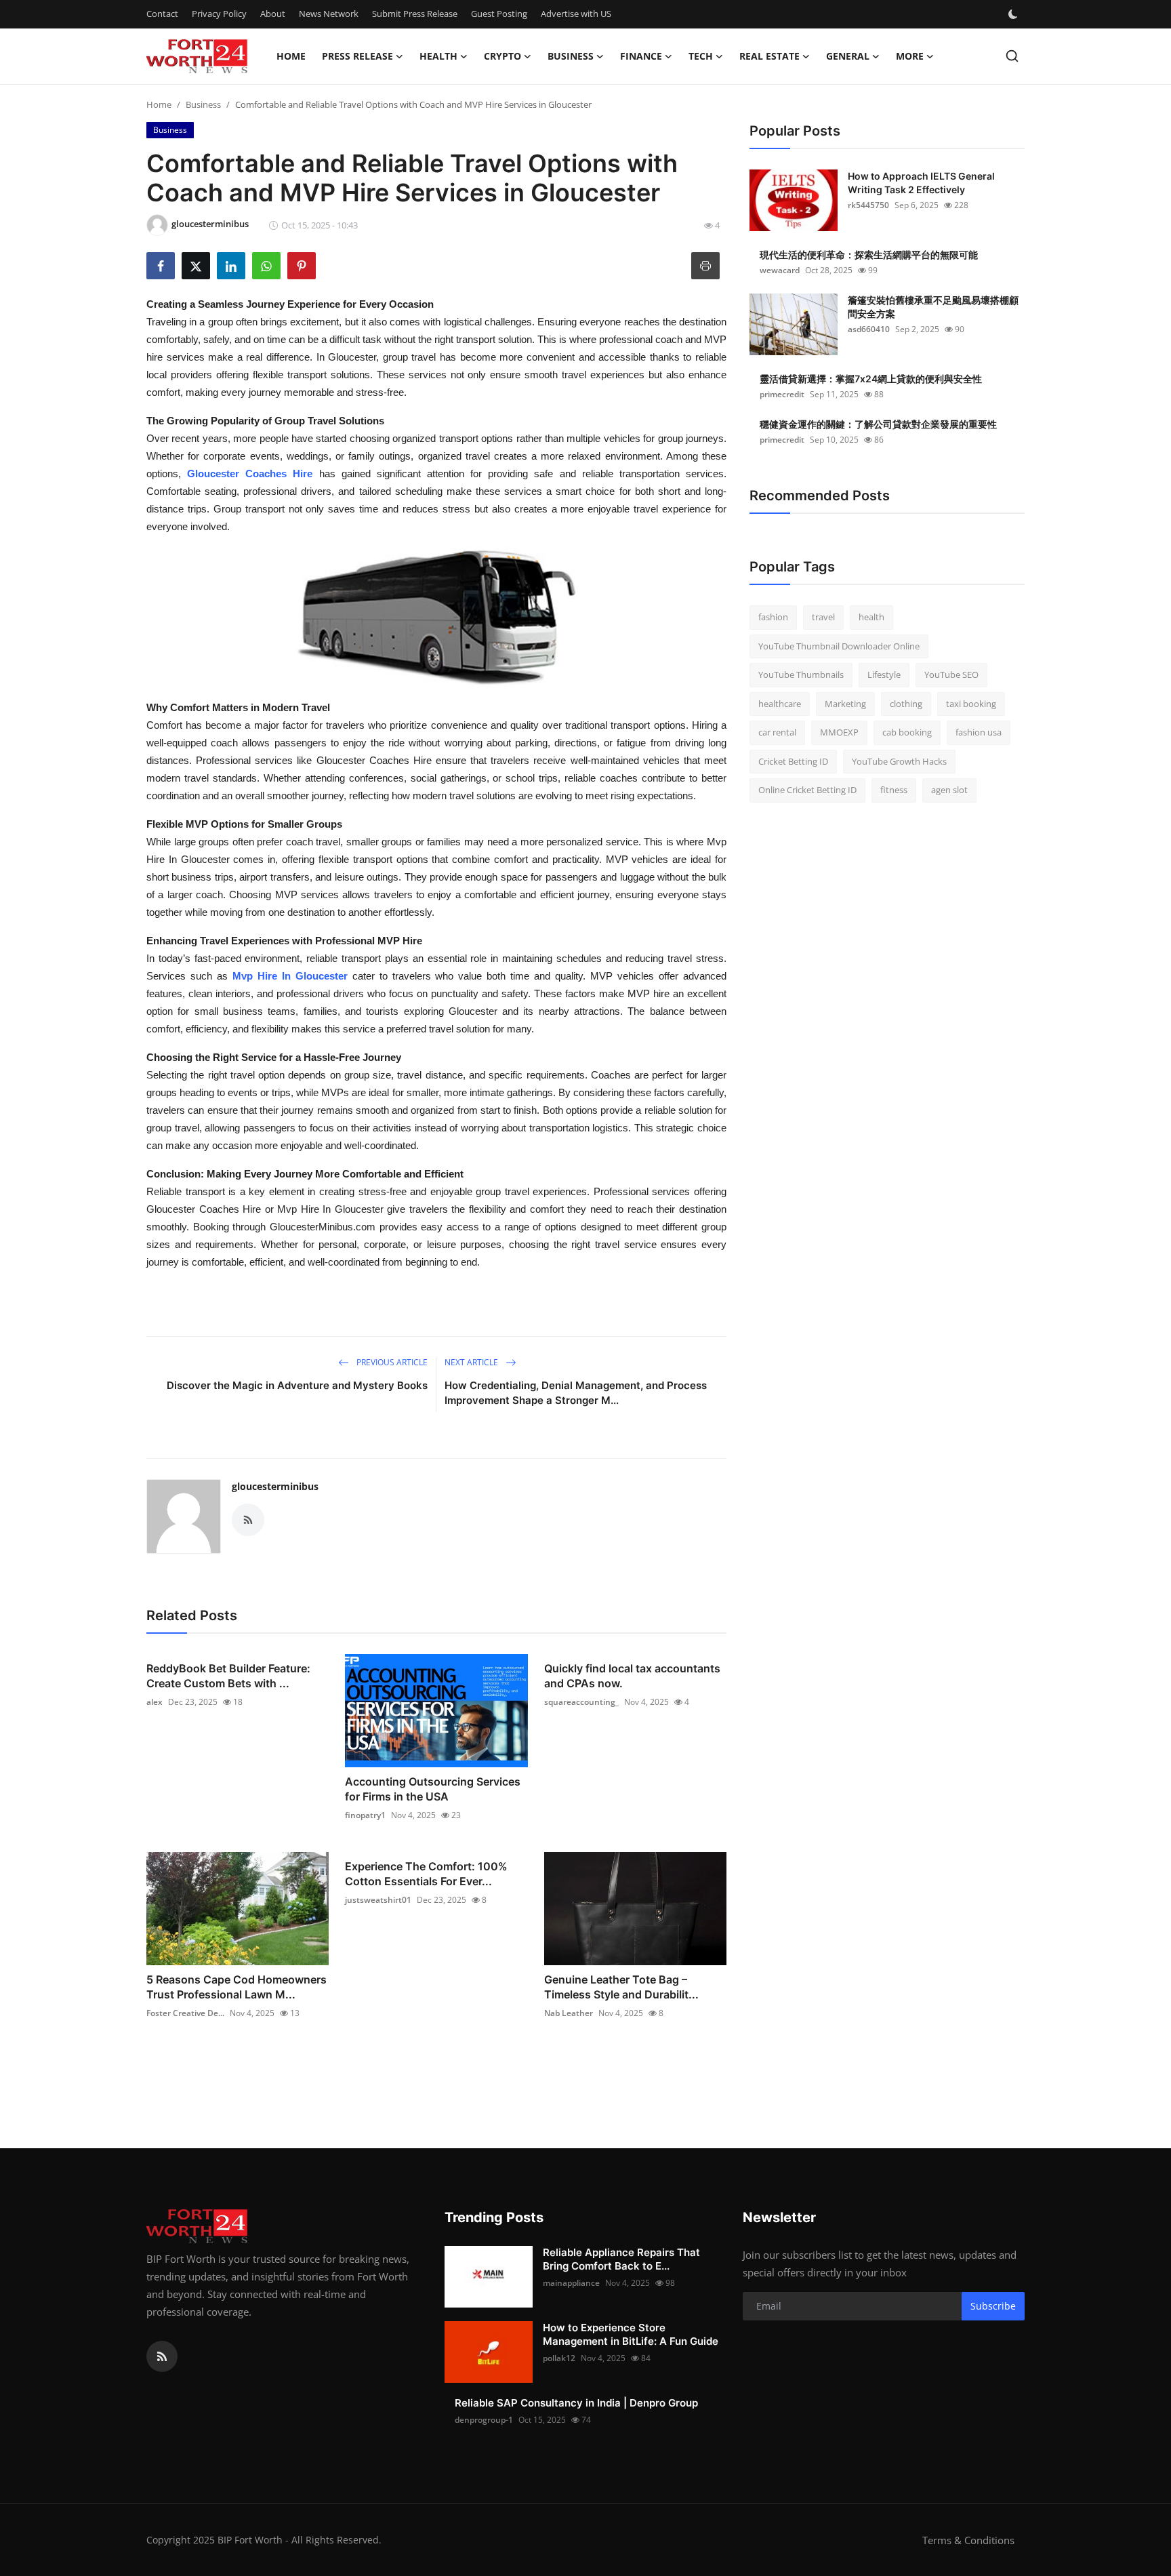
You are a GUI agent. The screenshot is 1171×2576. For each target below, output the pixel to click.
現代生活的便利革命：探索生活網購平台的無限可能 (869, 255)
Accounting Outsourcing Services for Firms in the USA (433, 1789)
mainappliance (571, 2283)
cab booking (907, 732)
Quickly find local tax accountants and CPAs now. (632, 1676)
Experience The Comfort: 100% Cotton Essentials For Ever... (426, 1874)
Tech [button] (701, 56)
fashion (773, 617)
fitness (894, 790)
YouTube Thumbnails (801, 675)
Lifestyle (884, 675)
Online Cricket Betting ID (807, 790)
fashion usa (979, 732)
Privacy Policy (219, 14)
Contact (162, 14)
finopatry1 (365, 1815)
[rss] (162, 2356)
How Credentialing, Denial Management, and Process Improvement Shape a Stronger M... (576, 1393)
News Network (329, 14)
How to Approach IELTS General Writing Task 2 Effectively (921, 183)
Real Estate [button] (769, 56)
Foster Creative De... (185, 2013)
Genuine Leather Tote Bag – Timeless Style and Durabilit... (621, 1987)
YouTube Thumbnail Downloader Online (839, 646)
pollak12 (559, 2358)
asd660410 (869, 329)
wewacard (780, 270)
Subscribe (993, 2306)
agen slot (949, 790)
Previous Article (391, 1362)
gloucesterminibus (275, 1486)
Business (203, 104)
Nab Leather (569, 2013)
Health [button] (438, 56)
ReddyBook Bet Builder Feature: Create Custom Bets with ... (228, 1676)
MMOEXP (839, 732)
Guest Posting (499, 14)
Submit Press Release (415, 14)
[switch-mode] (1014, 14)
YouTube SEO (951, 675)
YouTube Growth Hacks (899, 761)
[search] (1012, 56)
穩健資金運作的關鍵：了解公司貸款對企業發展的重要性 (878, 424)
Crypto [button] (502, 56)
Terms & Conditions (968, 2540)
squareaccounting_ (581, 1702)
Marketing (845, 704)
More (910, 56)
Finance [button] (641, 56)
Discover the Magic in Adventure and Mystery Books (297, 1385)
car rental (777, 732)
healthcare (780, 704)
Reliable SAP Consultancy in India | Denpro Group (576, 2403)
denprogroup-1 (484, 2420)
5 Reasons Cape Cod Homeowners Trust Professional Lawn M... (237, 1987)
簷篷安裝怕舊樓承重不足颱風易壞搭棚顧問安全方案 (933, 307)
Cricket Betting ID (793, 761)
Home (291, 56)
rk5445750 (868, 205)
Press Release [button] (357, 56)
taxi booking (971, 704)
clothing (906, 704)
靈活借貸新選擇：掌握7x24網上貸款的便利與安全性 (871, 379)
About (273, 14)
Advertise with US (576, 14)
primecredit (782, 394)
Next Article (472, 1362)
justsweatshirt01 (378, 1900)
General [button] (848, 56)
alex (155, 1702)
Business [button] (571, 56)
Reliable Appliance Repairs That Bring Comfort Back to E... (621, 2259)
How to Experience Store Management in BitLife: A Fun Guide (631, 2334)
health (871, 617)
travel (823, 617)
